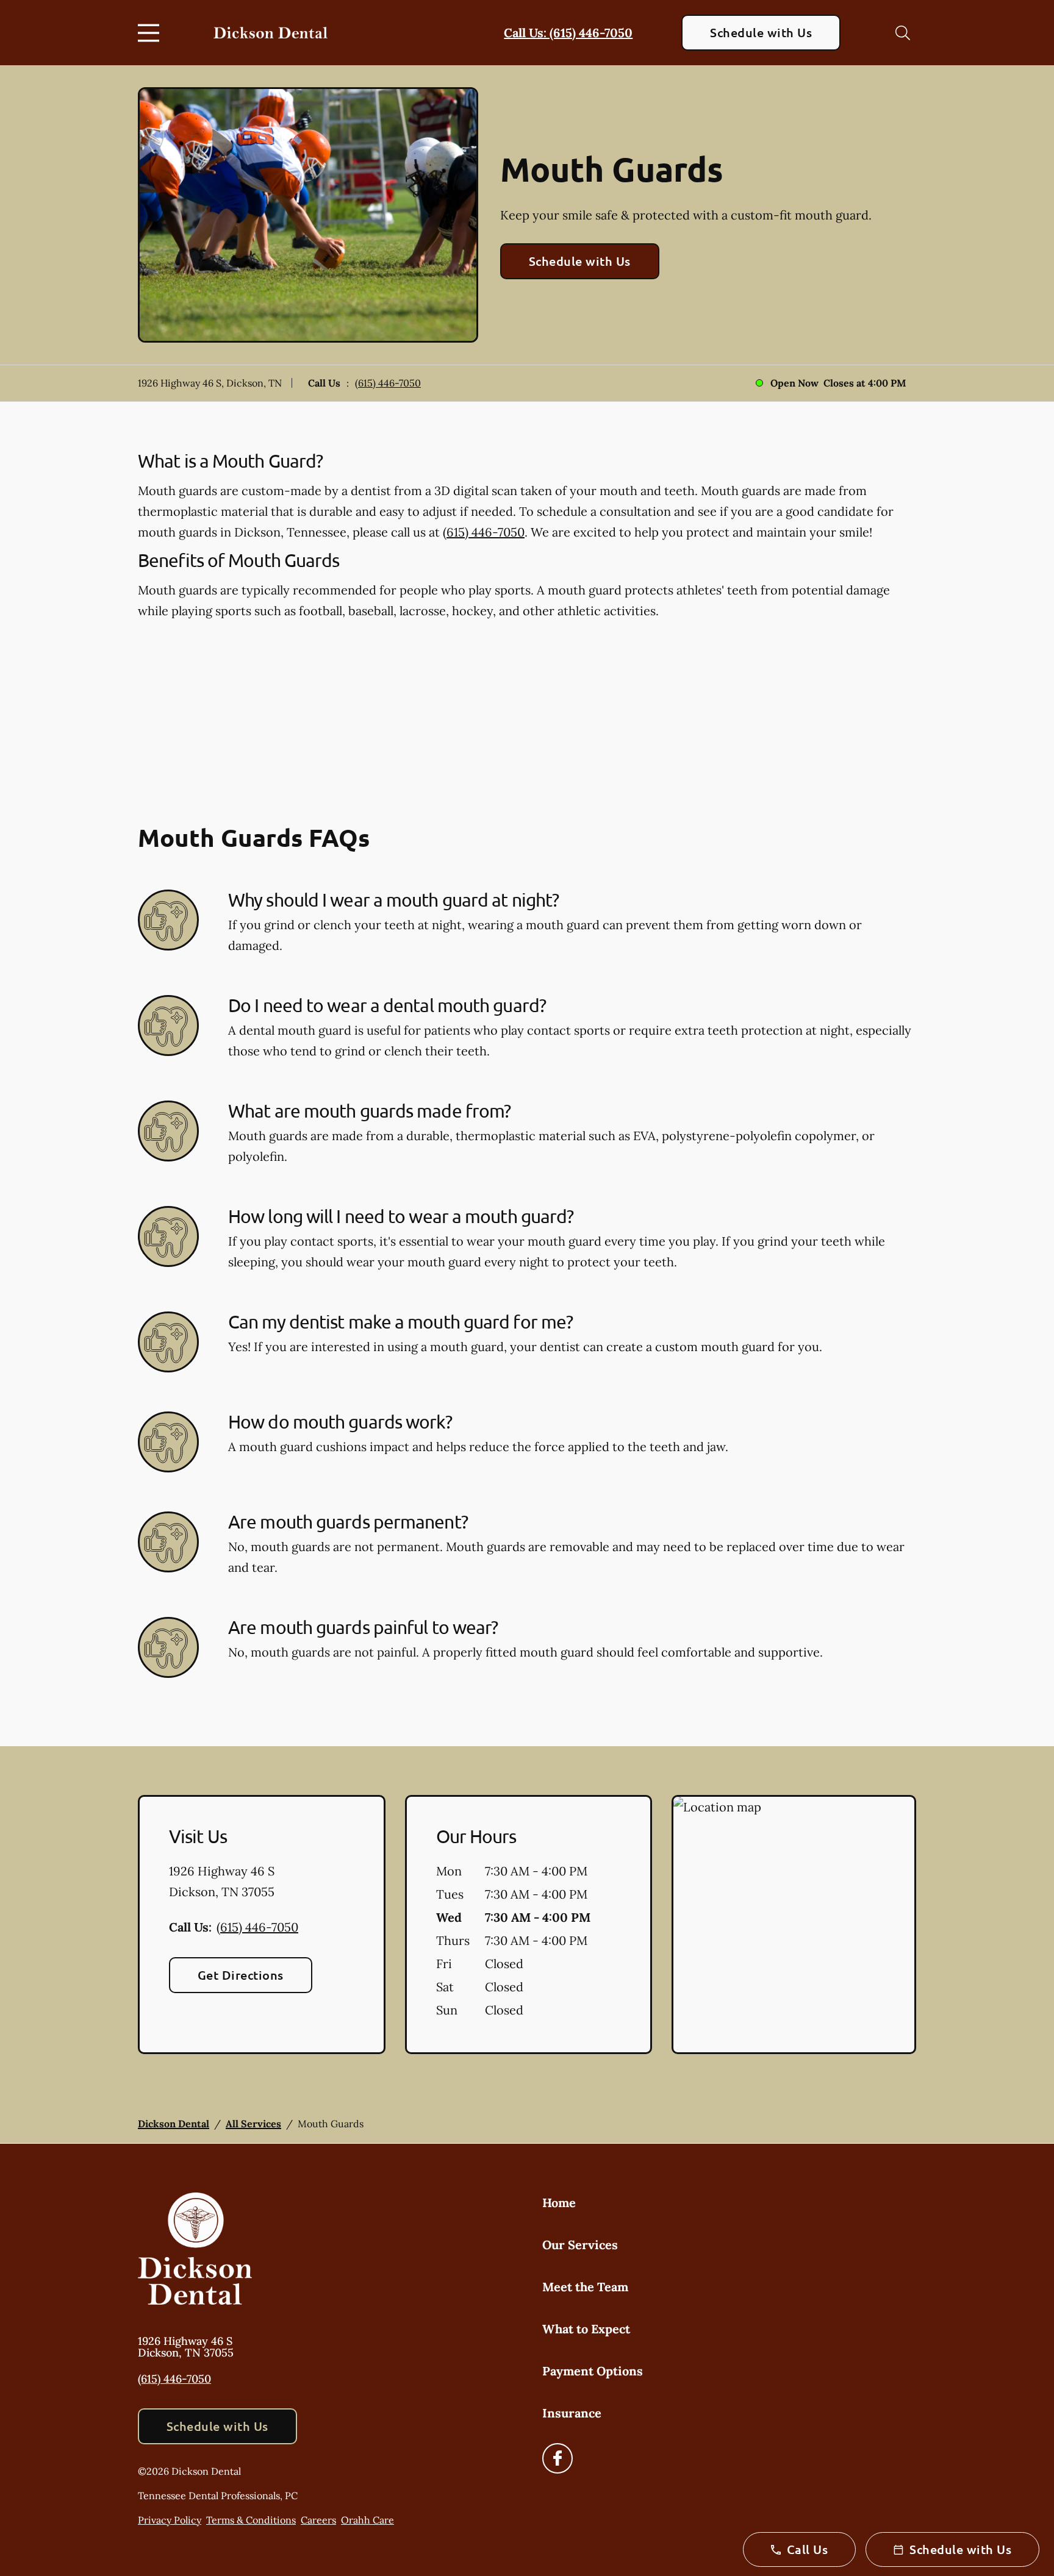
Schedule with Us (761, 32)
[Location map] (794, 1925)
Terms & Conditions (251, 2520)
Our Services (580, 2245)
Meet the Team (585, 2287)
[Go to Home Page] (271, 33)
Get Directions (241, 1975)
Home (559, 2203)
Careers (318, 2520)
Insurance (572, 2413)
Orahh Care (367, 2520)
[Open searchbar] (903, 33)
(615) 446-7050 (388, 383)
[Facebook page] (557, 2458)
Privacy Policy (170, 2520)
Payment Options (593, 2371)
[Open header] (151, 33)
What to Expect (586, 2329)
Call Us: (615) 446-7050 (568, 33)
